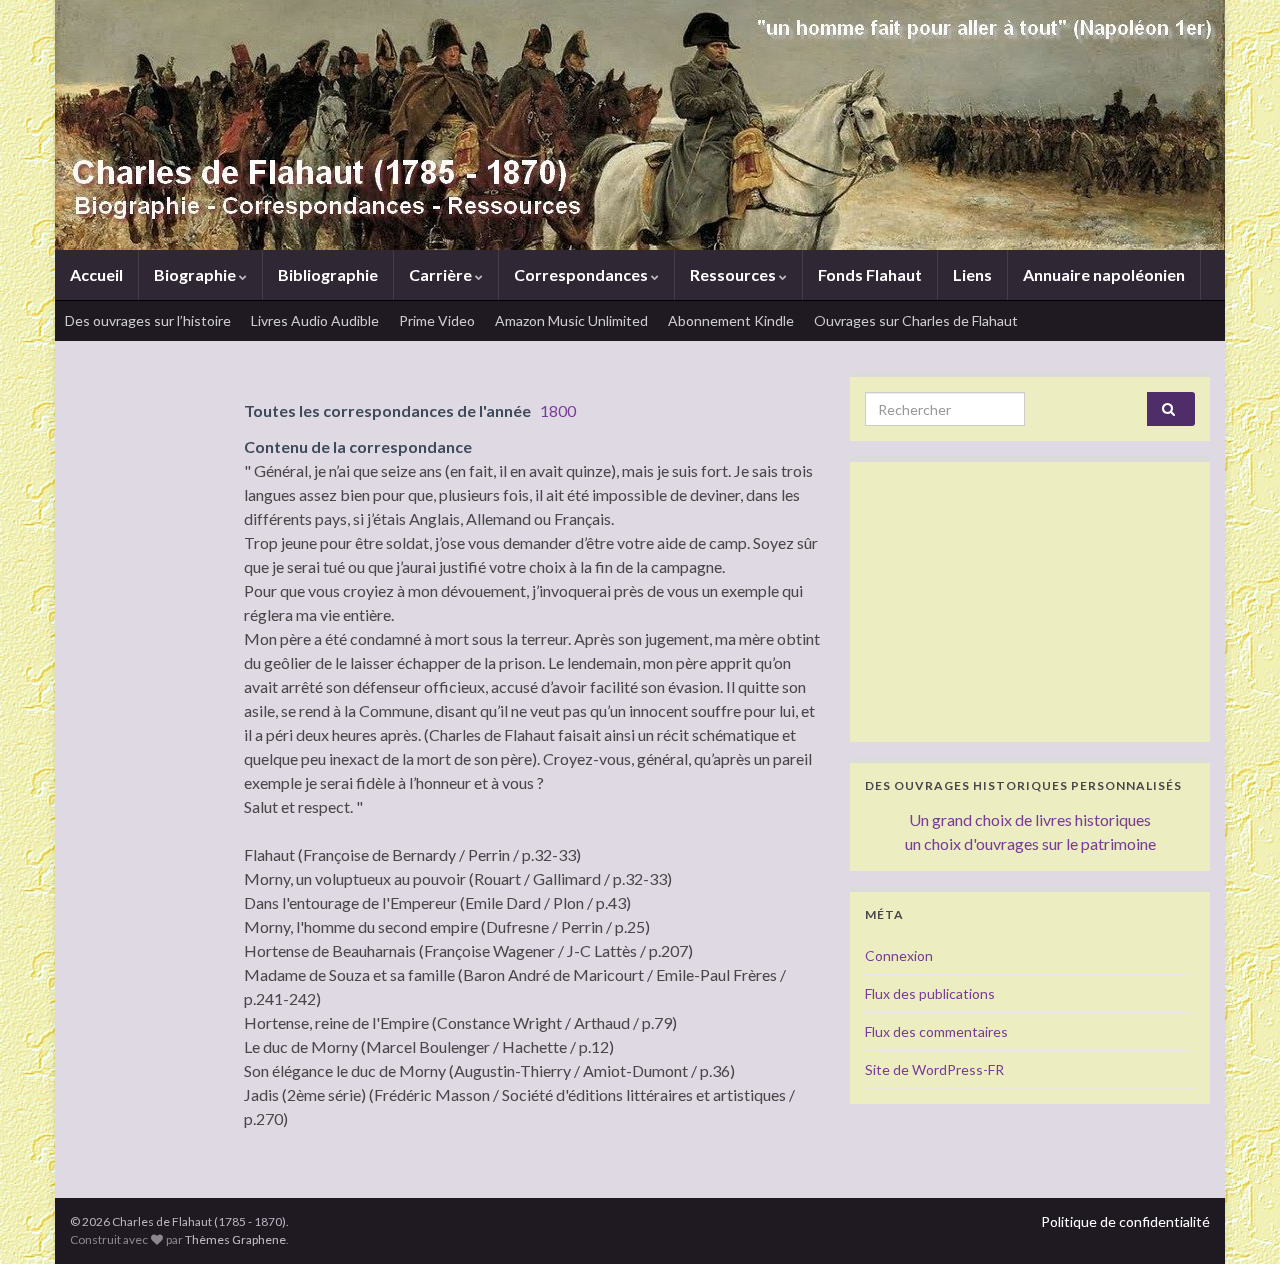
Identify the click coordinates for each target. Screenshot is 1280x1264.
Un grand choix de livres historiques (1030, 819)
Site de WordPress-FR (934, 1069)
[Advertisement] (1030, 602)
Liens (972, 274)
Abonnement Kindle (731, 320)
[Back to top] (1235, 1219)
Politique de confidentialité (1125, 1221)
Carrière (442, 274)
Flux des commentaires (936, 1031)
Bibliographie (328, 274)
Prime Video (437, 320)
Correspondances (582, 274)
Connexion (899, 955)
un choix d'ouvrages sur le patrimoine (1030, 843)
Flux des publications (930, 993)
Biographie (196, 274)
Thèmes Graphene (235, 1239)
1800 (558, 410)
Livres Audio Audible (315, 320)
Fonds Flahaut (870, 274)
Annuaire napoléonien (1104, 274)
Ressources (734, 274)
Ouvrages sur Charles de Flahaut (916, 320)
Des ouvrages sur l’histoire (148, 320)
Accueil (96, 274)
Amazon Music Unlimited (571, 320)
